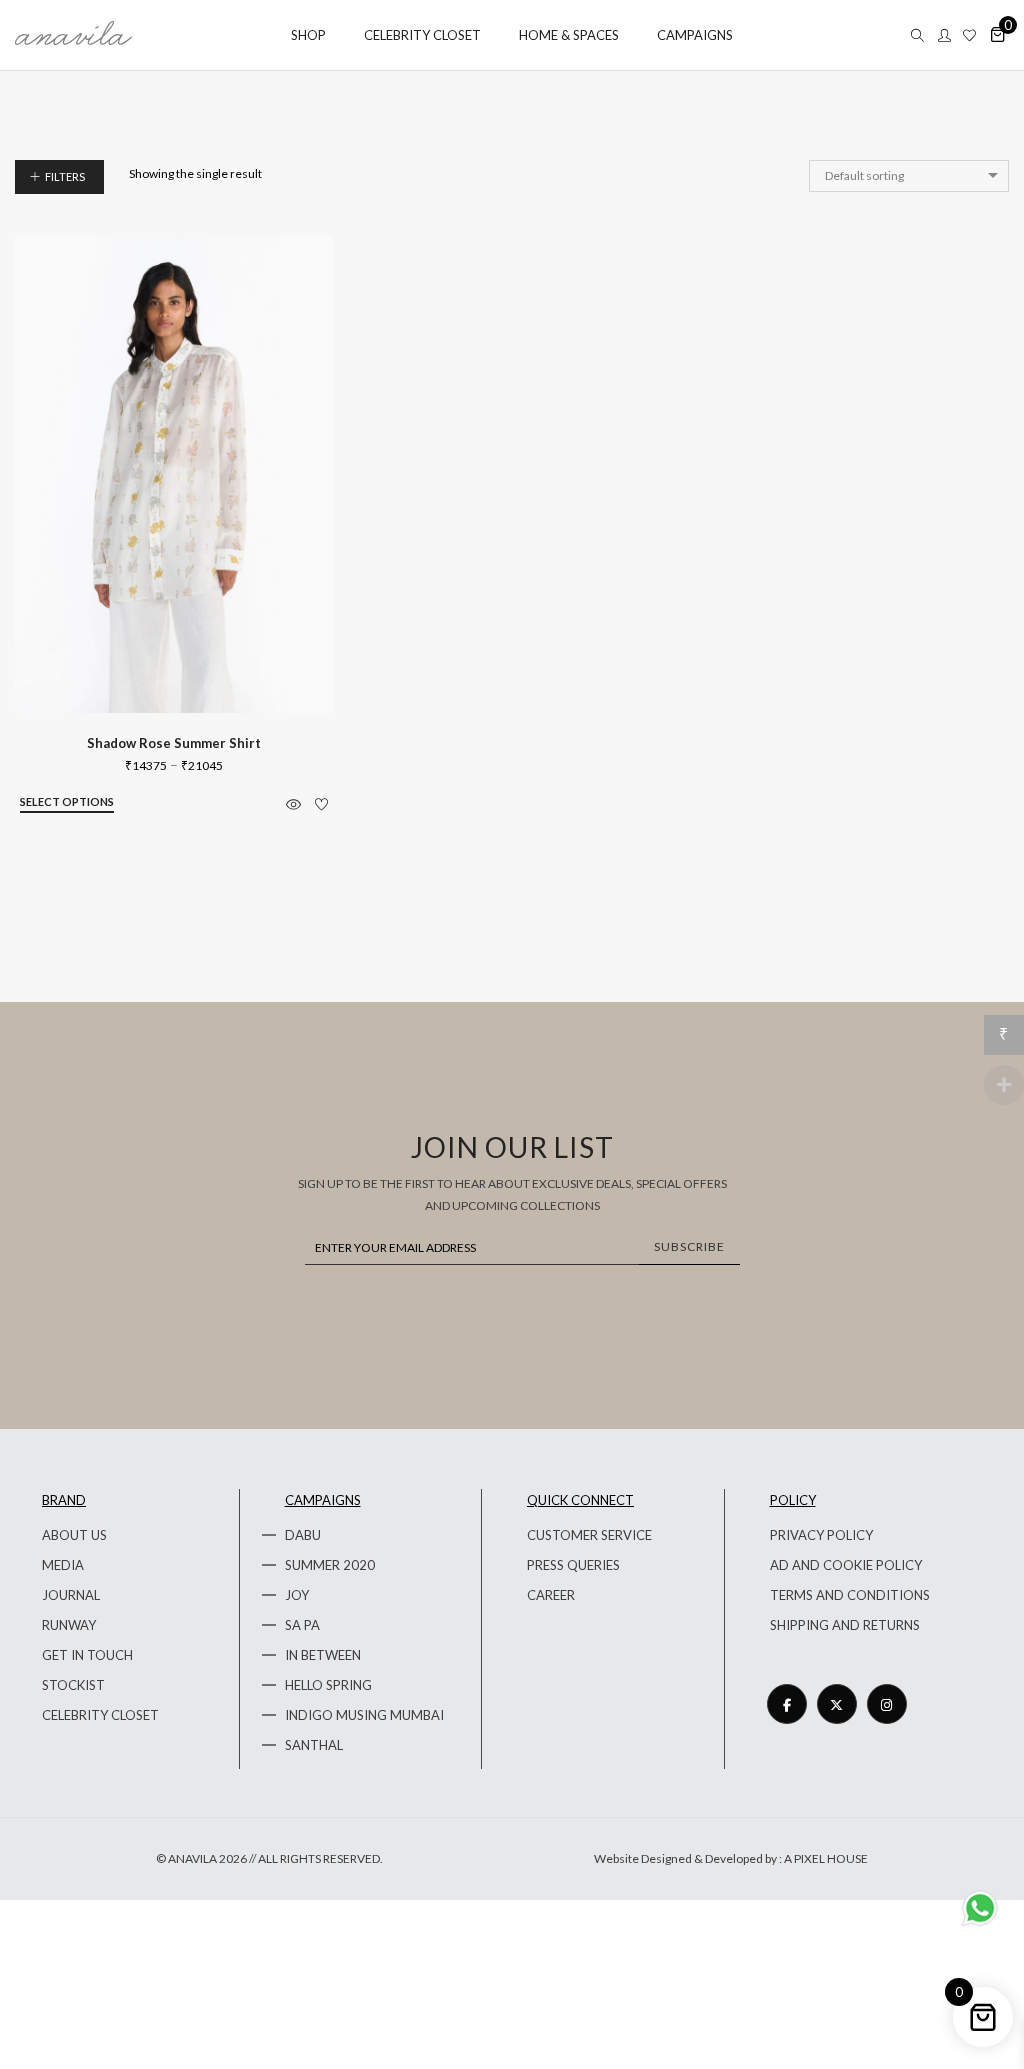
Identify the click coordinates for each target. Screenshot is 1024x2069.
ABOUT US (74, 1535)
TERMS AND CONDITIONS (850, 1595)
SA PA (302, 1625)
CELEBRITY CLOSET (100, 1715)
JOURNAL (71, 1595)
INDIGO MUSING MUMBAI (364, 1715)
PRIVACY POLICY (821, 1535)
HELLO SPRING (328, 1685)
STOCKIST (73, 1685)
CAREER (551, 1595)
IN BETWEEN (323, 1655)
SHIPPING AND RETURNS (845, 1625)
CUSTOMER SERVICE (589, 1535)
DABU (303, 1535)
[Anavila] (73, 37)
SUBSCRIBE (689, 1246)
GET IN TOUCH (87, 1655)
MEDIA (63, 1565)
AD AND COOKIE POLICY (846, 1565)
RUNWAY (69, 1625)
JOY (297, 1595)
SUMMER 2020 (330, 1565)
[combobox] (909, 176)
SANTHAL (314, 1745)
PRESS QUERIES (573, 1565)
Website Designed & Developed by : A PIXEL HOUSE (731, 1858)
